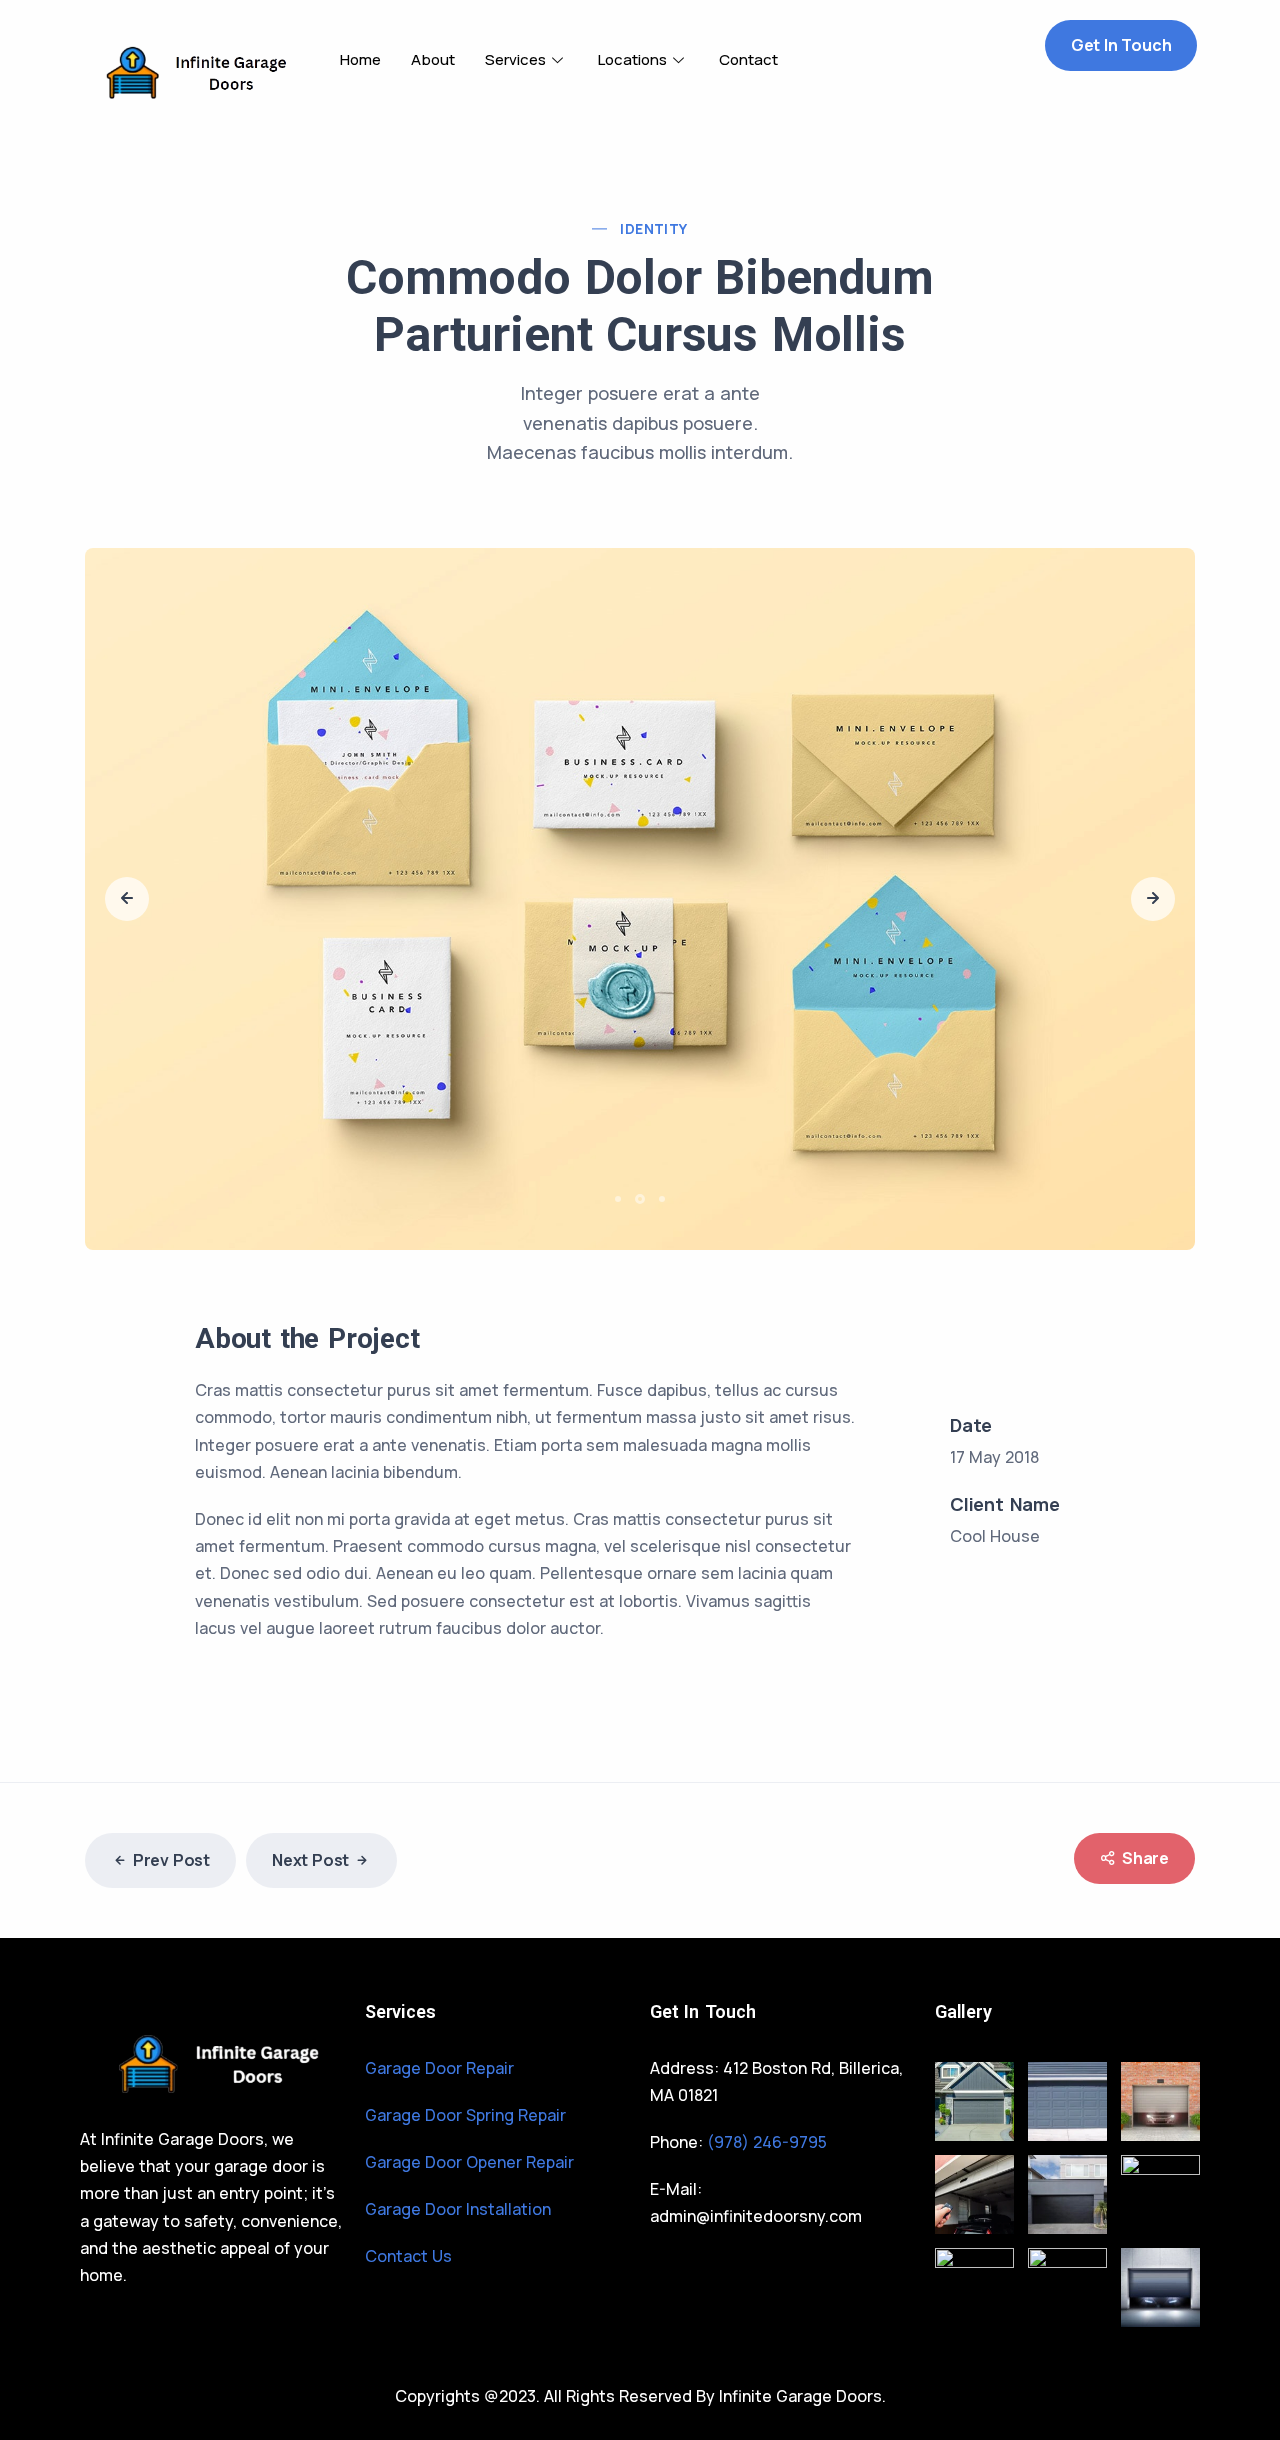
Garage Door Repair (439, 2068)
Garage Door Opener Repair (469, 2162)
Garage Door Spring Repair (465, 2115)
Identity (653, 228)
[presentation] (127, 899)
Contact (748, 59)
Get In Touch (1121, 45)
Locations (632, 59)
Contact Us (408, 2256)
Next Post (310, 1860)
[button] (621, 1198)
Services (515, 59)
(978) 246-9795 (767, 2142)
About (433, 59)
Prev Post (171, 1860)
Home (360, 59)
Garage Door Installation (458, 2209)
